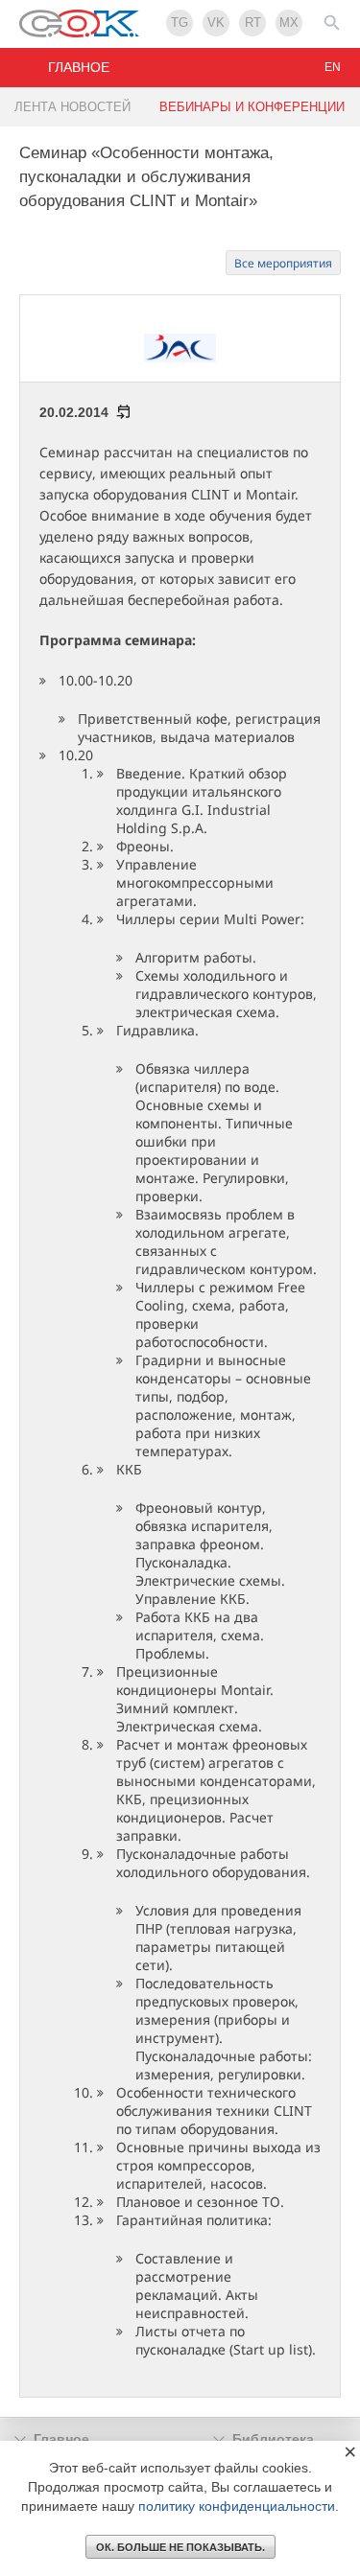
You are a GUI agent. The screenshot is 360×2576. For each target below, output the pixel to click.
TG (180, 23)
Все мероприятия (283, 263)
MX (289, 23)
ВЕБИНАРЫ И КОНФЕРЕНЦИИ (252, 107)
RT (253, 23)
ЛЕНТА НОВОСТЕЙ (72, 107)
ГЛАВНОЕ (79, 67)
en (333, 67)
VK (216, 23)
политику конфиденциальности (237, 2506)
